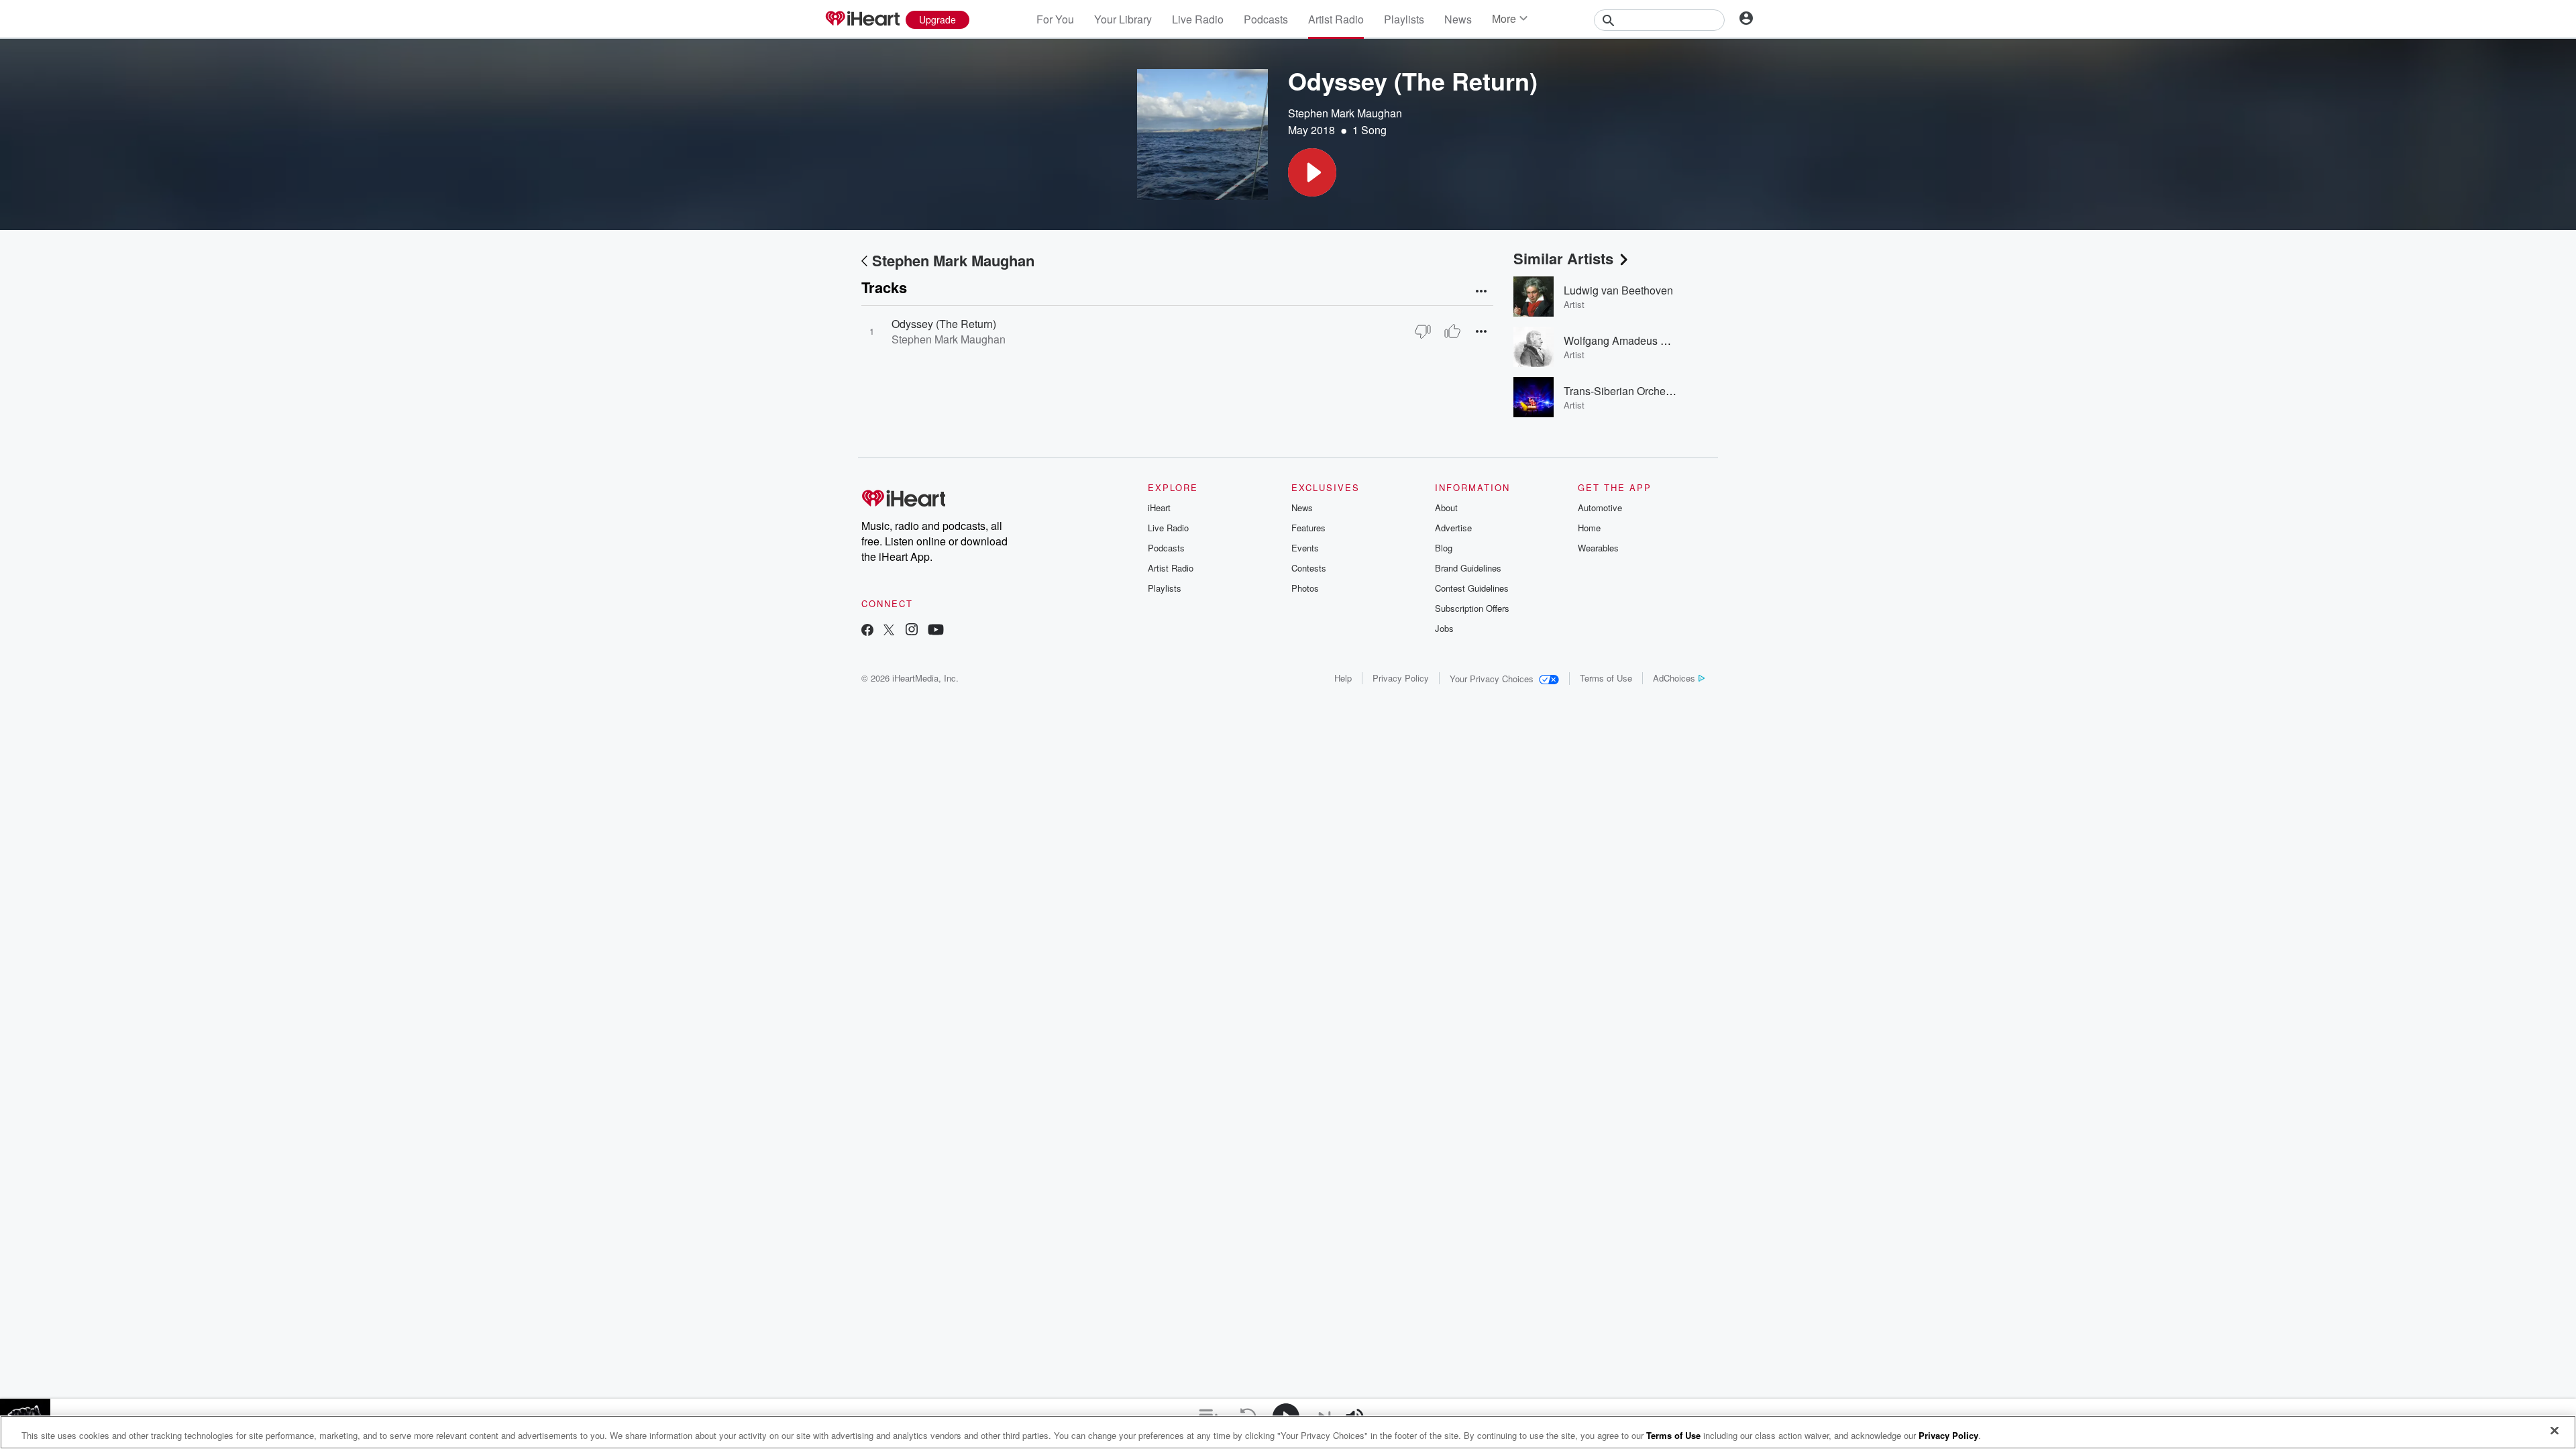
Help (1343, 678)
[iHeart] (862, 19)
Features (1308, 528)
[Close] (2555, 1431)
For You (1055, 19)
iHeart (1159, 507)
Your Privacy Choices (1492, 679)
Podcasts (1266, 19)
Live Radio (1198, 19)
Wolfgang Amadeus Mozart (1628, 340)
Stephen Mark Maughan (1345, 113)
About (1446, 507)
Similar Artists (1563, 258)
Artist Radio (1336, 19)
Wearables (1598, 548)
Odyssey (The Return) (944, 324)
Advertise (1453, 528)
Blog (1444, 548)
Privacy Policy (1401, 678)
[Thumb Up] (1452, 331)
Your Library (1123, 19)
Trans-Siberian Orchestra (1623, 391)
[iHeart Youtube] (936, 631)
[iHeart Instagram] (912, 631)
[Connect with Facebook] (867, 631)
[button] (1312, 172)
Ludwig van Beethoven (1618, 290)
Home (1589, 528)
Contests (1309, 568)
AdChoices (1674, 678)
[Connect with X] (889, 631)
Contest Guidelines (1472, 588)
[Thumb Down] (1423, 331)
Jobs (1444, 628)
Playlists (1404, 19)
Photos (1305, 588)
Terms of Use (1606, 678)
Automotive (1600, 507)
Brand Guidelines (1468, 568)
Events (1305, 548)
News (1458, 19)
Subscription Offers (1472, 608)
